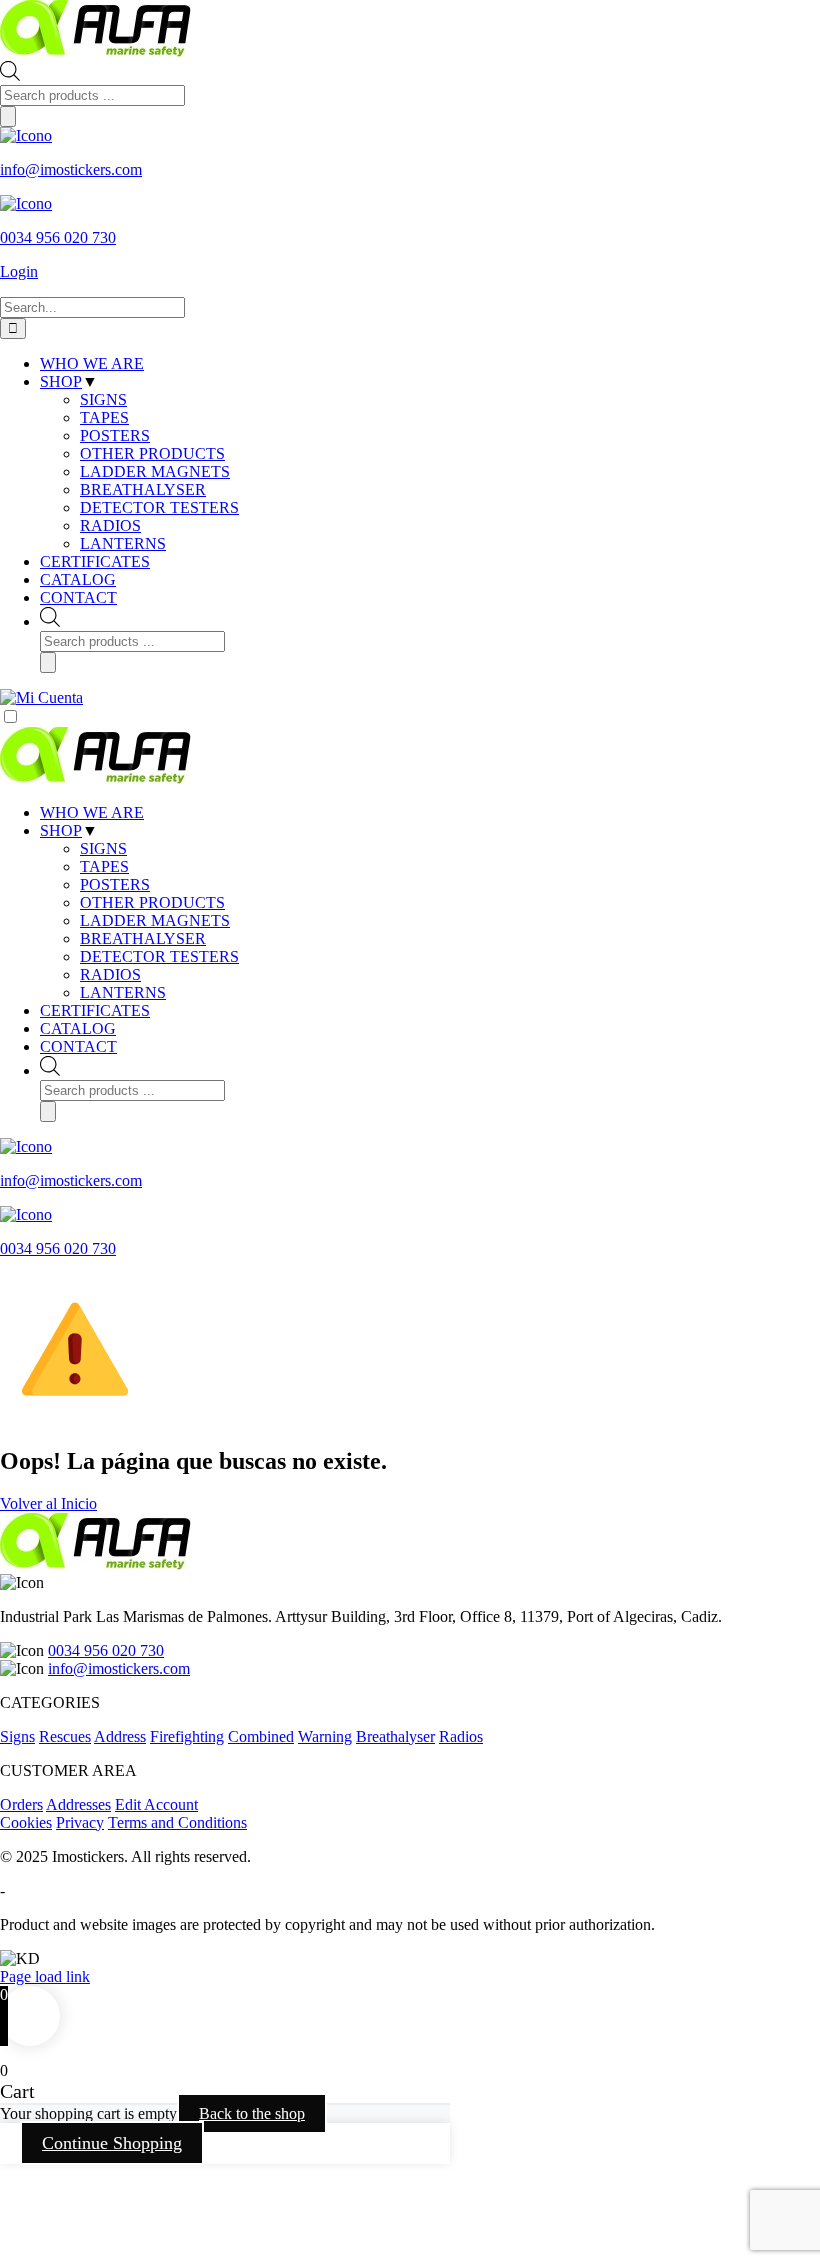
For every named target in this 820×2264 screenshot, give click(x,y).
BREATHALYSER (143, 938)
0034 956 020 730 (106, 1650)
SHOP (61, 830)
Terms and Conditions (177, 1822)
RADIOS (110, 974)
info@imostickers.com (119, 1668)
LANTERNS (123, 992)
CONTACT (78, 1046)
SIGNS (103, 848)
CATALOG (78, 1028)
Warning (325, 1736)
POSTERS (115, 884)
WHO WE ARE (92, 812)
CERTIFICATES (95, 1010)
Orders (21, 1804)
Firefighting (187, 1736)
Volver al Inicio (48, 1503)
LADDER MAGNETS (155, 920)
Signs (17, 1736)
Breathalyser (395, 1736)
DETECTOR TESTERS (159, 956)
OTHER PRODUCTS (152, 902)
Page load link (45, 1976)
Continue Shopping (112, 2143)
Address (120, 1736)
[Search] (8, 116)
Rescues (65, 1736)
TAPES (104, 866)
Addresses (78, 1804)
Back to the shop (252, 2113)
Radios (461, 1736)
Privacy (80, 1822)
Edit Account (156, 1804)
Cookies (26, 1822)
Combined (261, 1736)
